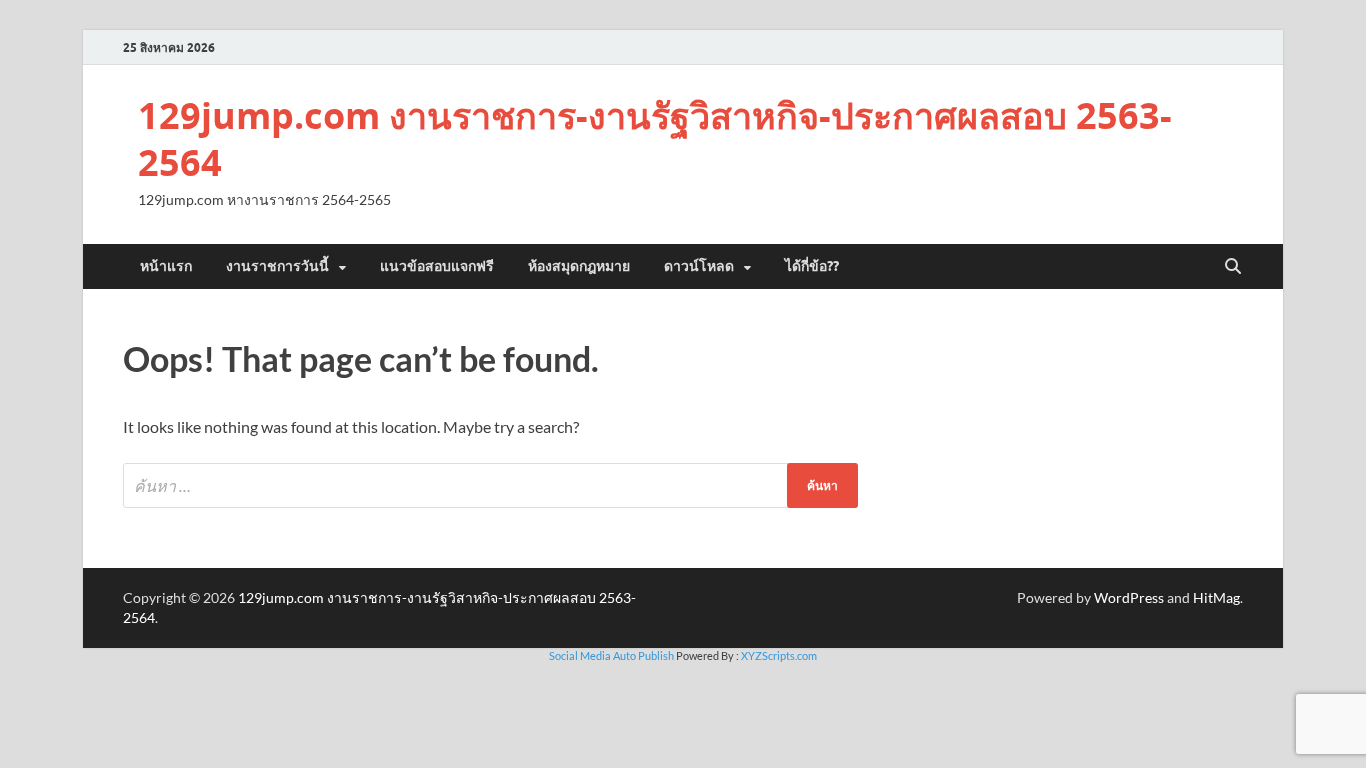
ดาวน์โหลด (699, 266)
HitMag (1216, 597)
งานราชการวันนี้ (277, 266)
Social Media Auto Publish (611, 655)
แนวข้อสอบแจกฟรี (437, 266)
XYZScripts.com (779, 655)
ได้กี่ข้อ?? (812, 266)
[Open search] (1233, 267)
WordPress (1129, 597)
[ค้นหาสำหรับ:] (490, 485)
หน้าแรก (166, 266)
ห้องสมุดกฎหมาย (579, 266)
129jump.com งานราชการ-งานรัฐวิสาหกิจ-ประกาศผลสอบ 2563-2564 (655, 139)
